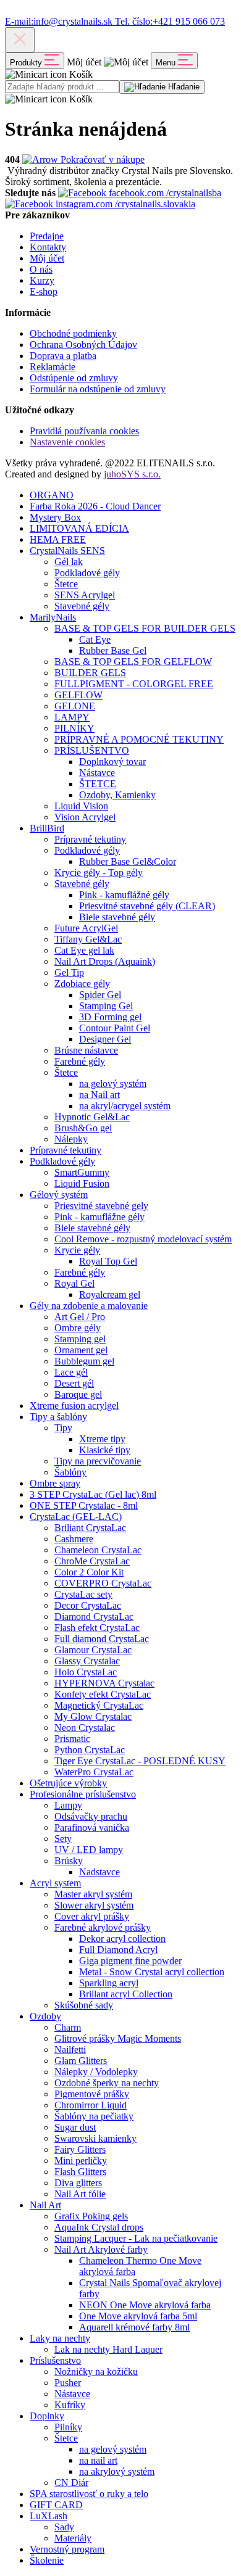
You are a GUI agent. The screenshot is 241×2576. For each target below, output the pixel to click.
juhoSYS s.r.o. (132, 474)
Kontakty (48, 247)
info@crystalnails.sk (60, 21)
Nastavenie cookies (67, 442)
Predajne (47, 236)
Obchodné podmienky (73, 333)
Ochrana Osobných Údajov (83, 345)
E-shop (44, 291)
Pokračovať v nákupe (101, 159)
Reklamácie (53, 367)
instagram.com (124, 204)
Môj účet (47, 258)
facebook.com (164, 193)
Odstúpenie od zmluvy (74, 378)
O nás (41, 269)
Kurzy (42, 280)
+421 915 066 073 (170, 21)
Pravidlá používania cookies (84, 431)
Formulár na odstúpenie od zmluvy (98, 389)
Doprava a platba (63, 356)
